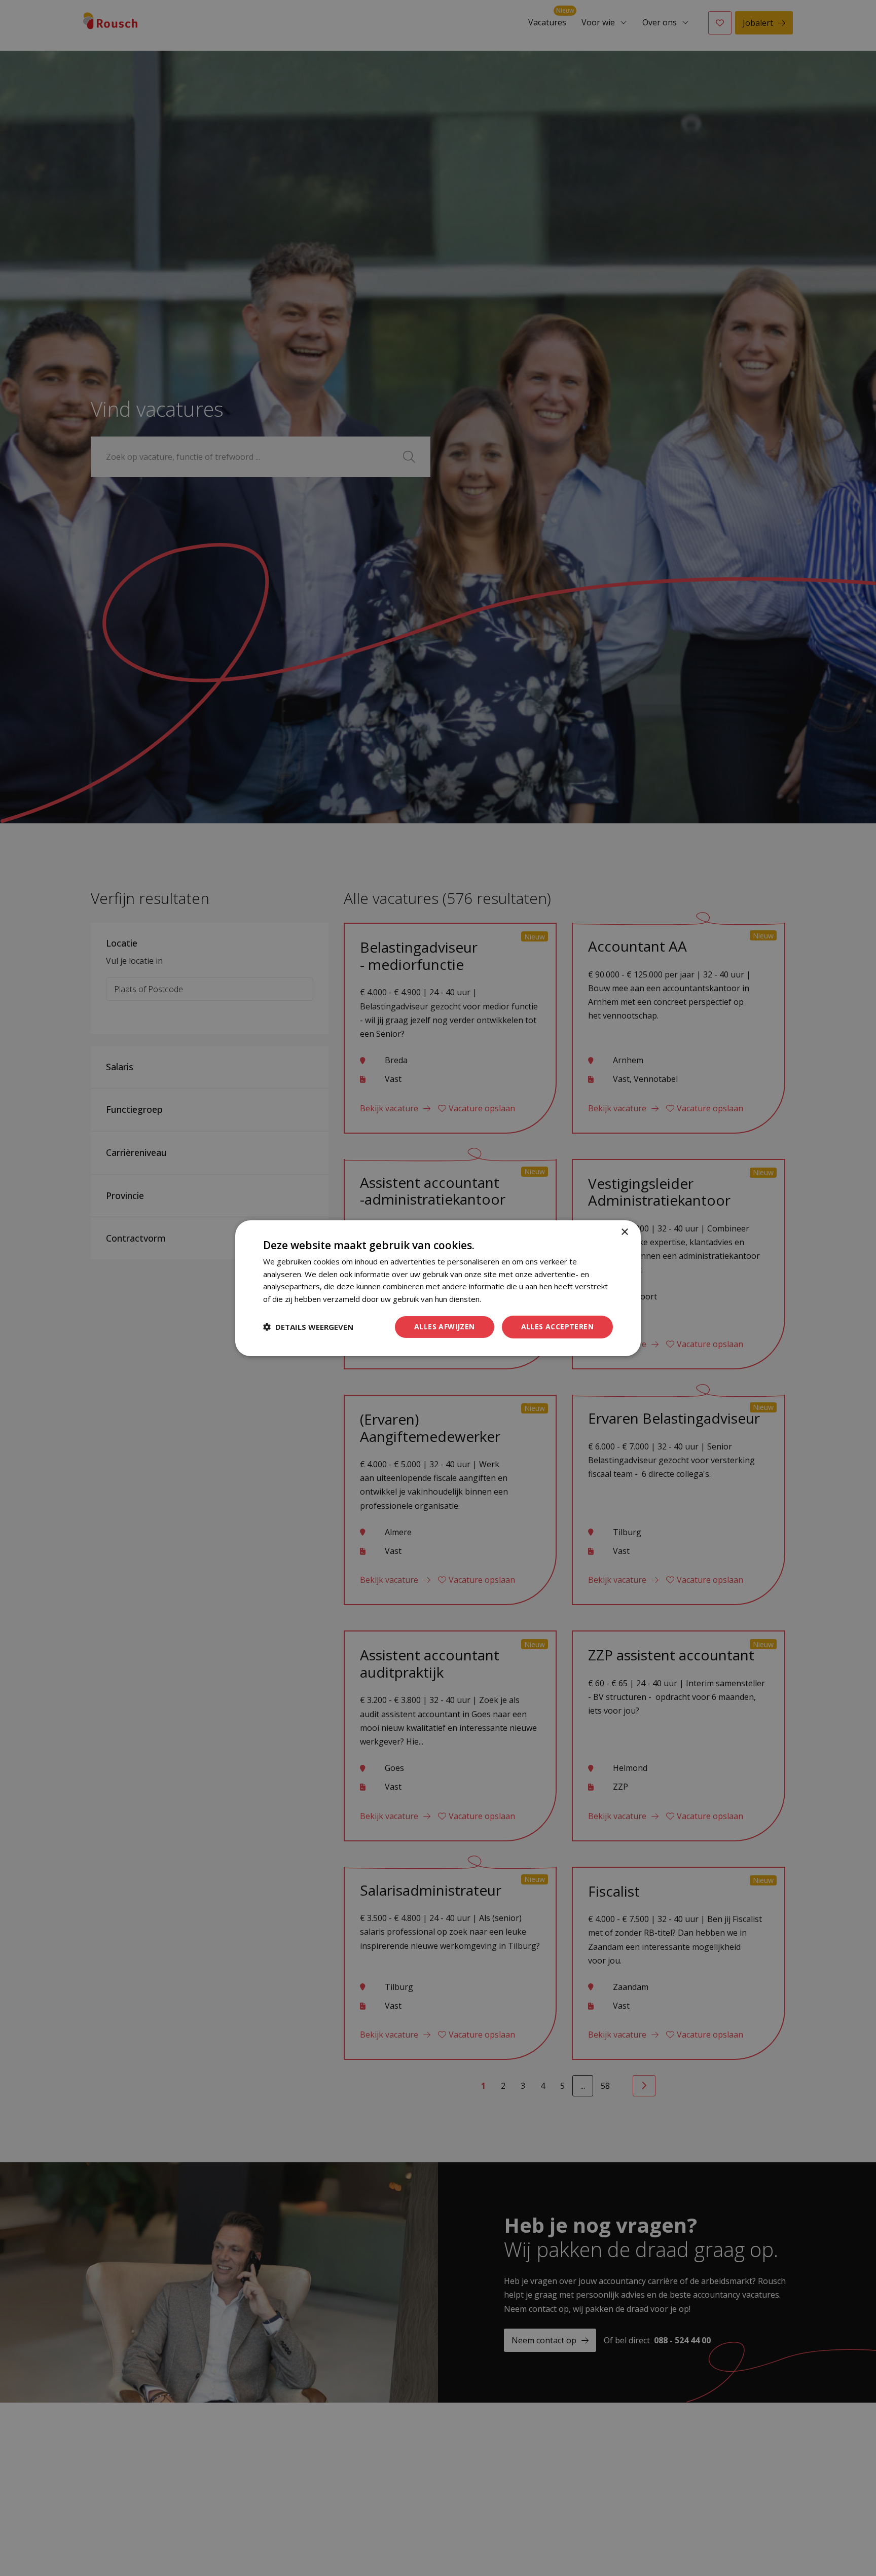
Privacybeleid (506, 1299)
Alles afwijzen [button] (445, 1327)
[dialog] (438, 1288)
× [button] (624, 1232)
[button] (308, 1327)
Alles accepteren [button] (557, 1327)
